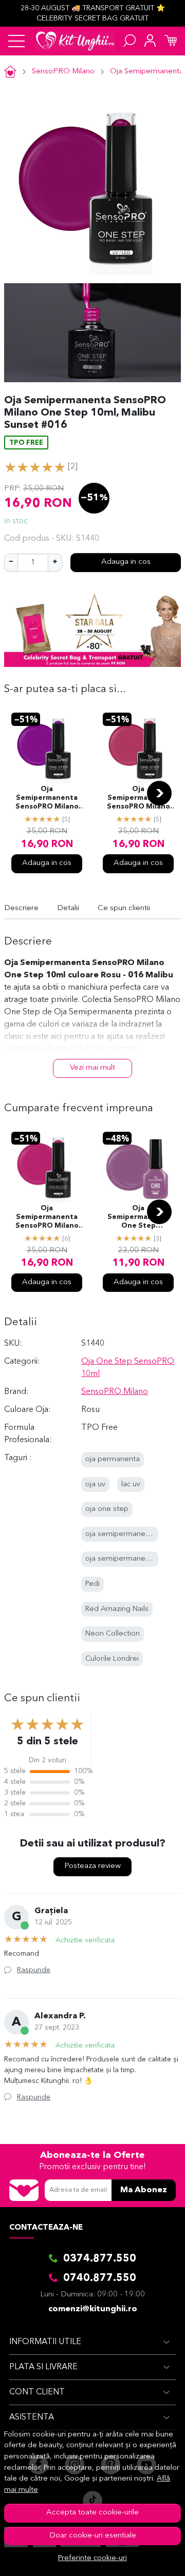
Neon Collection (113, 1634)
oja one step (107, 1509)
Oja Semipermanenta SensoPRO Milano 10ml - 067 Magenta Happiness (47, 1218)
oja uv (95, 1484)
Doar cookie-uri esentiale (93, 2536)
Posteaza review (92, 1866)
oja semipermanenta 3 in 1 (131, 1559)
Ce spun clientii (124, 908)
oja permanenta (113, 1459)
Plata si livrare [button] (43, 2367)
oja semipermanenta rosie (130, 1534)
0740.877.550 (100, 2278)
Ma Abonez (144, 2190)
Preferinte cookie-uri (92, 2558)
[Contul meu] (150, 41)
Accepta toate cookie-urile (92, 2513)
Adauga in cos (126, 562)
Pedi (92, 1584)
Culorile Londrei (112, 1659)
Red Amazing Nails (117, 1609)
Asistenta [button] (32, 2417)
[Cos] (171, 41)
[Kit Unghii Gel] (75, 41)
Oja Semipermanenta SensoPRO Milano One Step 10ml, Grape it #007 (47, 799)
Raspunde (34, 1970)
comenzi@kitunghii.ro (93, 2309)
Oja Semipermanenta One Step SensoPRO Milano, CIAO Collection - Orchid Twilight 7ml (138, 1218)
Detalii (68, 908)
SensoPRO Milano (63, 72)
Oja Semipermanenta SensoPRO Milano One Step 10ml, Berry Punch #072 (138, 799)
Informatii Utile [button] (45, 2342)
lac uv (131, 1484)
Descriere (21, 908)
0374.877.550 (100, 2259)
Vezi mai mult (92, 1068)
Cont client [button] (37, 2392)
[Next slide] (159, 793)
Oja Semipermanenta (147, 72)
